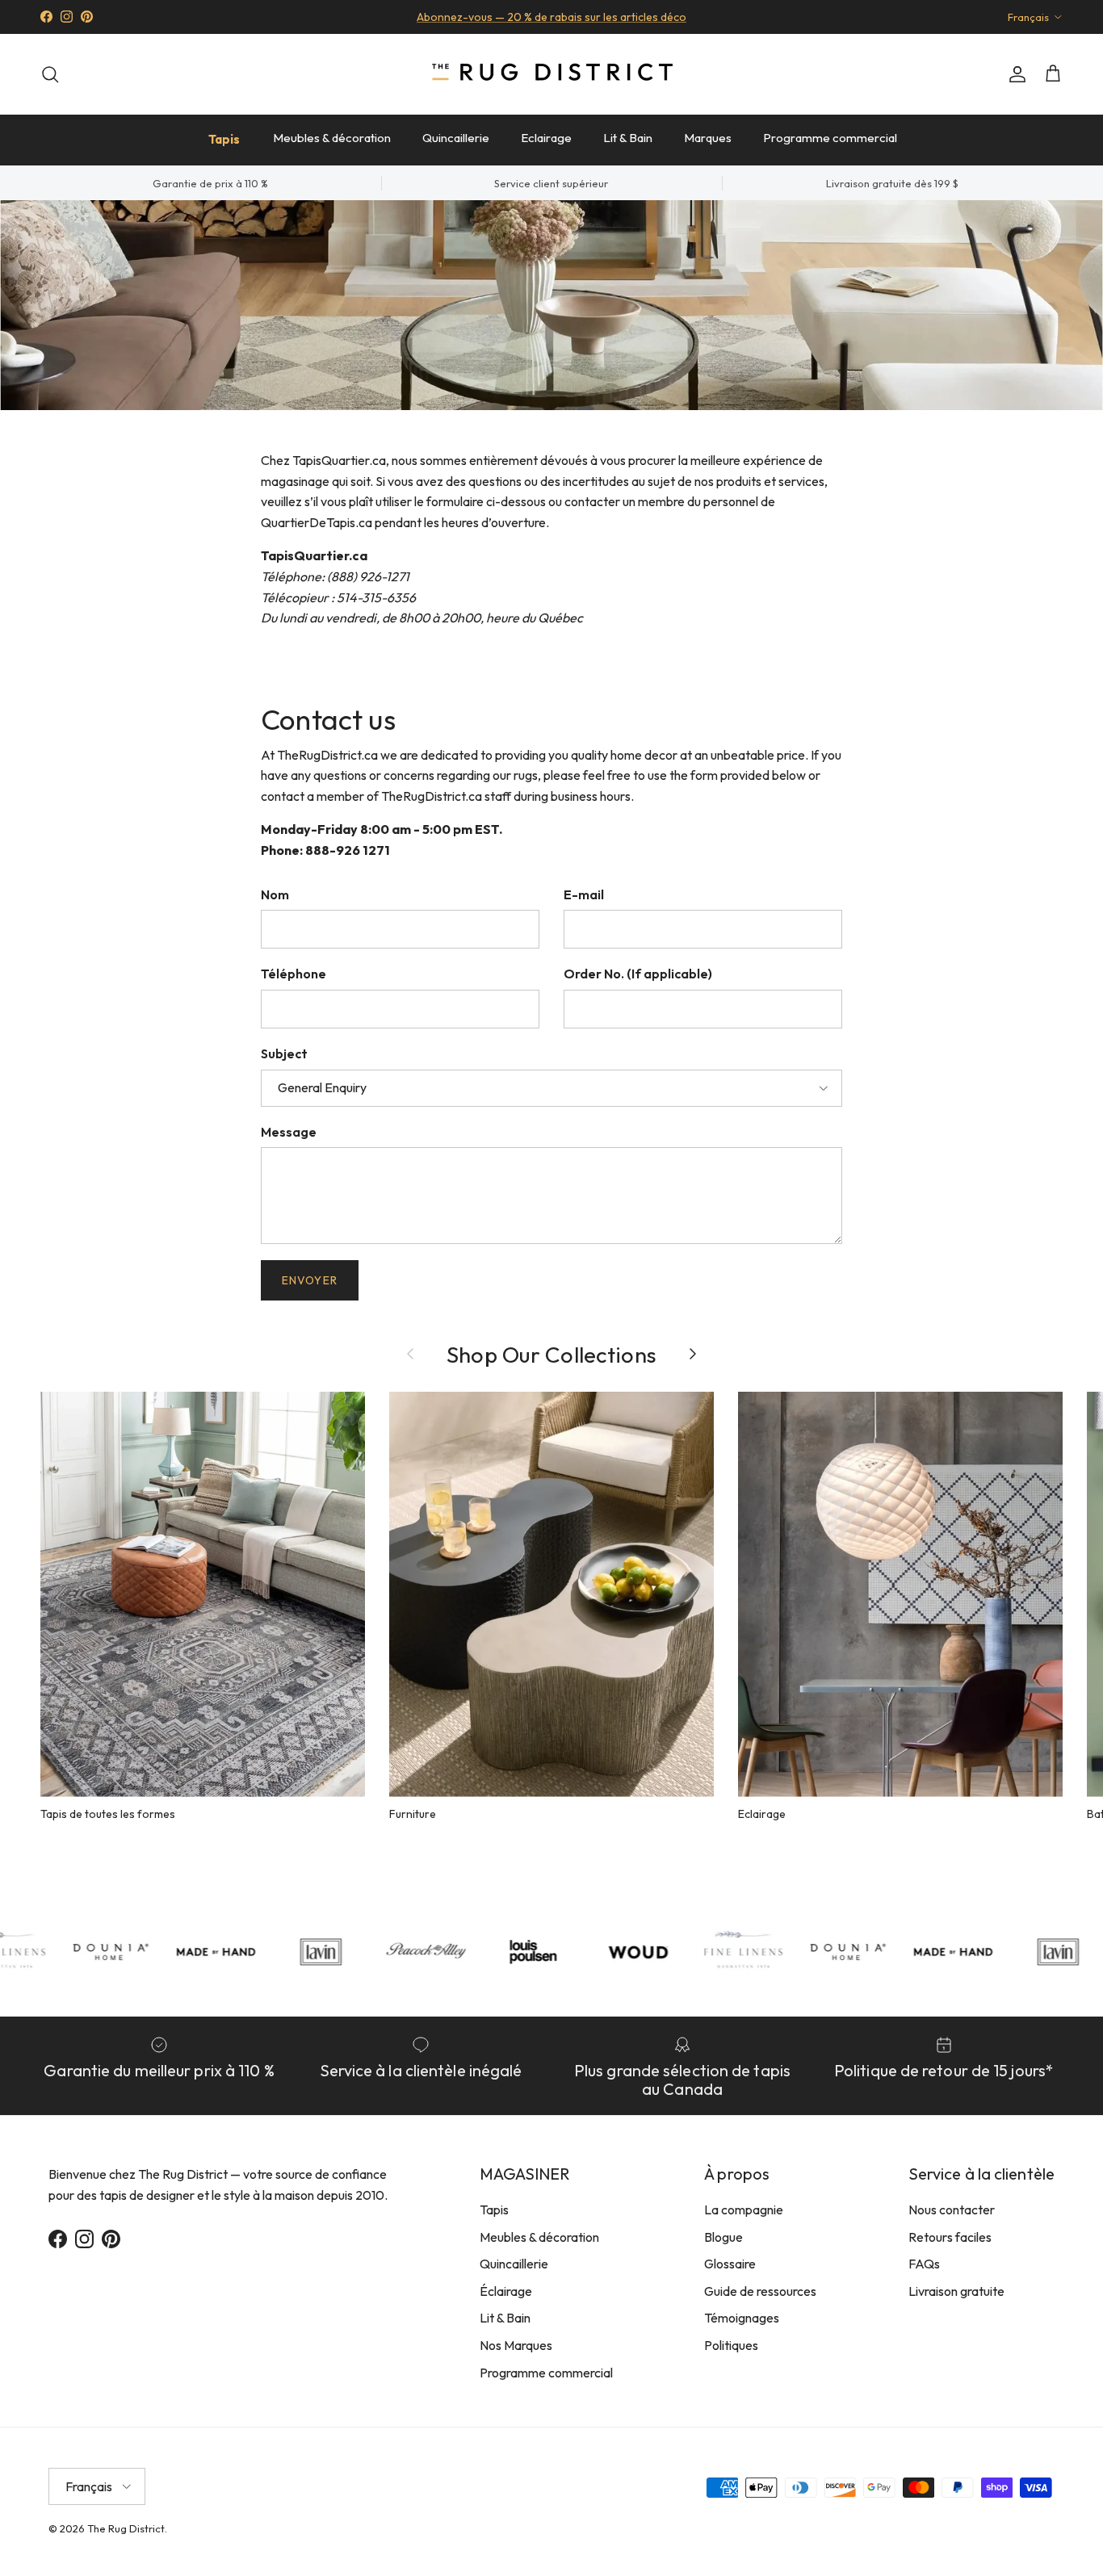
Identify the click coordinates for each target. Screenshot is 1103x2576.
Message (289, 1132)
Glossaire (730, 2264)
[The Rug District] (551, 74)
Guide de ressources (760, 2291)
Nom (275, 894)
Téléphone (294, 974)
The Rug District (126, 2528)
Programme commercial (830, 138)
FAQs (924, 2264)
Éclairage (506, 2291)
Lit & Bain (628, 138)
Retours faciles (950, 2237)
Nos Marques (516, 2345)
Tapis (224, 139)
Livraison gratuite (956, 2291)
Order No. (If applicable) (638, 974)
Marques (708, 138)
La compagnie (744, 2209)
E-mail (584, 894)
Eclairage (546, 138)
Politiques (731, 2345)
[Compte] (1014, 74)
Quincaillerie (456, 138)
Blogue (723, 2237)
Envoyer (310, 1280)
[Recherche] (50, 74)
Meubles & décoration (332, 138)
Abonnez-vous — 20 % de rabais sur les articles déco (551, 17)
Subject (284, 1053)
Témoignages (742, 2318)
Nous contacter (952, 2209)
